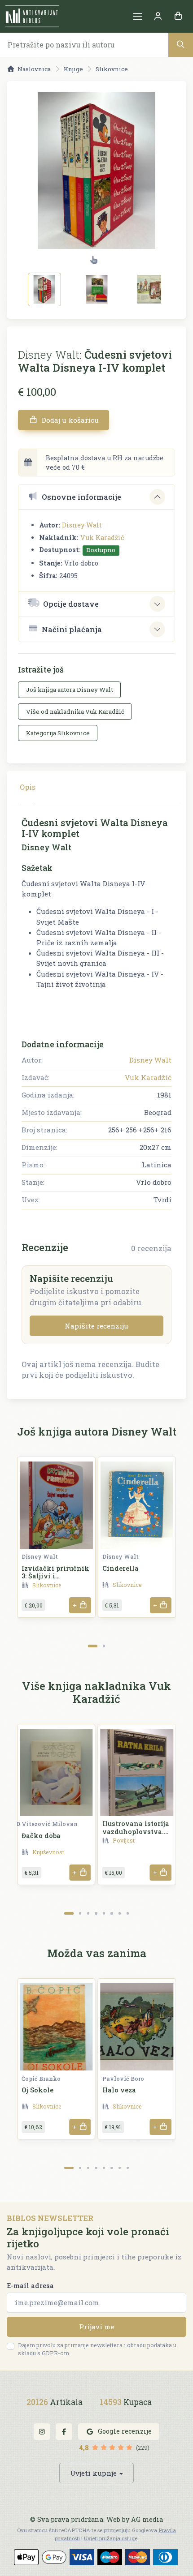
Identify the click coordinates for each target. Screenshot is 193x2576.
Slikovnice (112, 69)
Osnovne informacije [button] (81, 497)
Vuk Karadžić (102, 538)
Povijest (124, 1840)
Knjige (73, 69)
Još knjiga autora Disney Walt (70, 690)
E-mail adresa (30, 2286)
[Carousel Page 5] (104, 1913)
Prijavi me (97, 2327)
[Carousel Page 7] (120, 1913)
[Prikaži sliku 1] (44, 289)
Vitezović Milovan (50, 1824)
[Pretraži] (181, 45)
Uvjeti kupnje (93, 2473)
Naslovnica (34, 69)
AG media (147, 2519)
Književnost (48, 1852)
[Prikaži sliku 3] (149, 289)
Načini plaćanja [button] (72, 629)
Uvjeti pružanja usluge (111, 2538)
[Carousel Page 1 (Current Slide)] (93, 1646)
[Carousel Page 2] (104, 1646)
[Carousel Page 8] (128, 1913)
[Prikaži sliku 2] (97, 289)
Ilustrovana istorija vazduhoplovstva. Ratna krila (136, 1831)
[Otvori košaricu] (178, 16)
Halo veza (119, 2090)
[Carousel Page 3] (88, 1913)
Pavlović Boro (123, 2079)
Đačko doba (41, 1836)
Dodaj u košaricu (69, 420)
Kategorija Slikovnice (58, 733)
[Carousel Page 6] (112, 1913)
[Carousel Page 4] (96, 1913)
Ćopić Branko (41, 2079)
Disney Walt (82, 525)
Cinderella (121, 1568)
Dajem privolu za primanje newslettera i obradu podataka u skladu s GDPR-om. (97, 2349)
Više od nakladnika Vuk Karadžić (75, 712)
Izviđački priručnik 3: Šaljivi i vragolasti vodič (55, 1576)
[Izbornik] (138, 16)
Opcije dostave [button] (71, 604)
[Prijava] (158, 16)
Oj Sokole (37, 2090)
